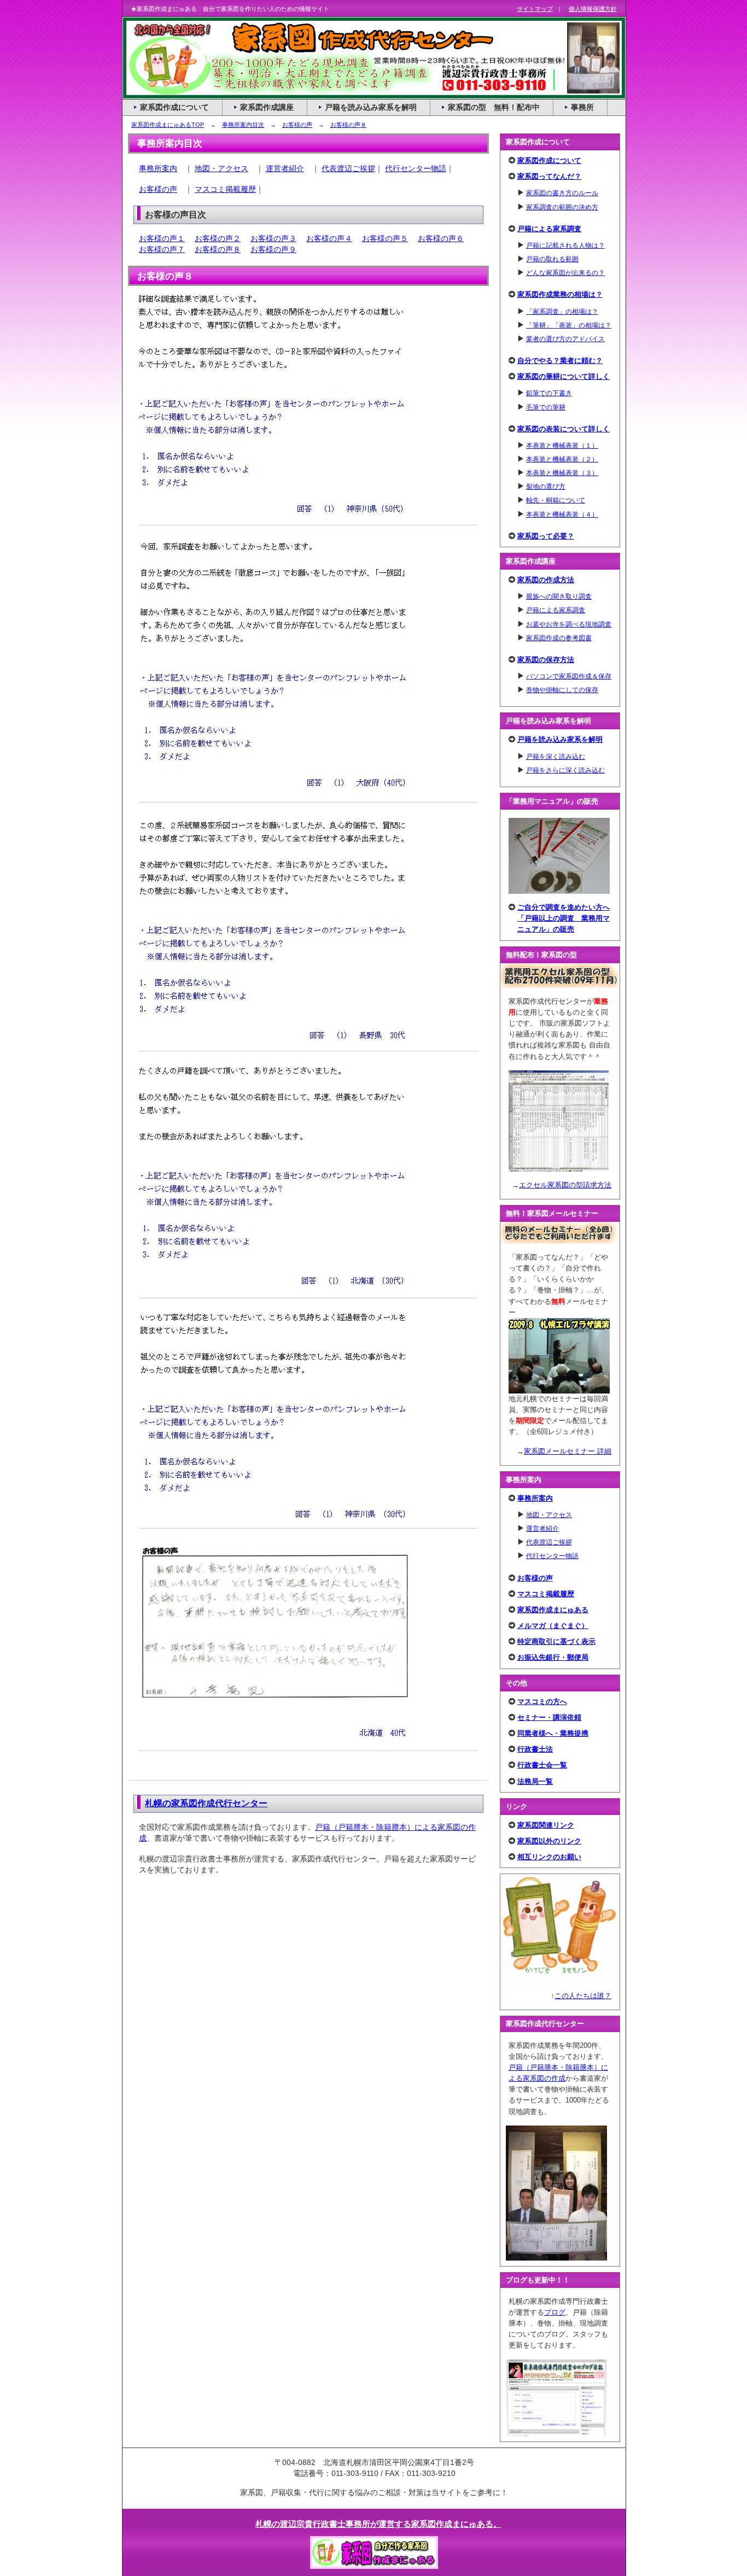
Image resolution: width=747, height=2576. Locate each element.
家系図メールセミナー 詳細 (568, 1451)
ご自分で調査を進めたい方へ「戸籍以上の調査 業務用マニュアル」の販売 (564, 918)
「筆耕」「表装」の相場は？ (569, 325)
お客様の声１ (162, 238)
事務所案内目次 (243, 125)
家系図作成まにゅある (553, 1610)
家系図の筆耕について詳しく (564, 376)
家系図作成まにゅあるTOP (168, 125)
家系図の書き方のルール (562, 193)
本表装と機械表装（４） (562, 514)
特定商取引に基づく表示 (556, 1641)
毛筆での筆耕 (546, 407)
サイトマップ (535, 9)
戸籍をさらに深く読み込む (565, 770)
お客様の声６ (441, 238)
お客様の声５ (385, 238)
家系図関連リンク (546, 1825)
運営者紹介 (285, 168)
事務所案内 (158, 168)
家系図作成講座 (267, 107)
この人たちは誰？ (583, 1996)
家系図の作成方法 (546, 580)
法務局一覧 (535, 1781)
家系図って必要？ (546, 536)
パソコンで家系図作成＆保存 (569, 676)
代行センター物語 (416, 168)
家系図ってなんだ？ (549, 176)
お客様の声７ (162, 249)
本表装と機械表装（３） (562, 473)
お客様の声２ (218, 238)
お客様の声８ (348, 125)
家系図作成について (549, 160)
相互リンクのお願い (549, 1857)
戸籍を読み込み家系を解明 (560, 739)
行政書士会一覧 (542, 1765)
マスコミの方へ (542, 1702)
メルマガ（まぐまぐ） (553, 1626)
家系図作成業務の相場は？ (560, 294)
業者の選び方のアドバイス (565, 339)
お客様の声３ (273, 238)
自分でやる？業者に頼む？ (560, 361)
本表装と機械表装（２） (562, 459)
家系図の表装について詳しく (564, 429)
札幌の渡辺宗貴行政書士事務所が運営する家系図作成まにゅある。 (378, 2524)
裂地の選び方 (546, 486)
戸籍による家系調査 (549, 229)
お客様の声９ (273, 249)
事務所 (582, 107)
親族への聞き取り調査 (559, 596)
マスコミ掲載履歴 (225, 189)
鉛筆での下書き (549, 393)
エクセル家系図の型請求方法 (565, 1185)
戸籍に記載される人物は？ (565, 245)
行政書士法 (535, 1749)
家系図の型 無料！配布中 (494, 107)
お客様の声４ (329, 238)
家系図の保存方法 (546, 660)
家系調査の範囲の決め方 (562, 207)
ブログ (555, 2312)
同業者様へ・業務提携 (553, 1733)
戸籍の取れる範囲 (552, 259)
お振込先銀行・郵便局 (553, 1657)
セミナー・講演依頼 (549, 1717)
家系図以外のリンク (549, 1841)
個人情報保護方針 (593, 9)
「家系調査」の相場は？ (562, 311)
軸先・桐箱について (556, 500)
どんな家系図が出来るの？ (565, 273)
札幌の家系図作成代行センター (206, 1803)
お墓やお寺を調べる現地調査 (569, 624)
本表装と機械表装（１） (562, 445)
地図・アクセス (221, 168)
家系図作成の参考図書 (559, 638)
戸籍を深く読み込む (556, 756)
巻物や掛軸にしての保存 (562, 690)
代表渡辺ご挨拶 (348, 168)
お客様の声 (297, 125)
